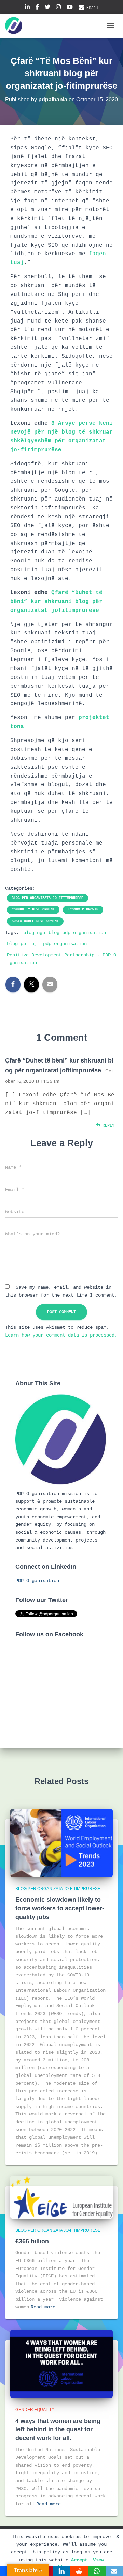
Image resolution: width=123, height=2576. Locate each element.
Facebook (37, 8)
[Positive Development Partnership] (16, 26)
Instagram (58, 8)
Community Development (33, 910)
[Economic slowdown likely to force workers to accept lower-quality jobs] (61, 1843)
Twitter (47, 8)
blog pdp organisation (77, 933)
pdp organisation (65, 944)
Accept (79, 2560)
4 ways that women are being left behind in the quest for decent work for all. (58, 2429)
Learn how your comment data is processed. (61, 1335)
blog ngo (34, 933)
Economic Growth (83, 910)
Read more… (44, 2307)
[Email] (114, 2571)
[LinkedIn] (61, 2571)
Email (92, 8)
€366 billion (32, 2241)
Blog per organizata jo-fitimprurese (47, 898)
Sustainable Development (35, 921)
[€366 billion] (61, 2197)
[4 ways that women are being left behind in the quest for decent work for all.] (61, 2364)
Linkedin (27, 8)
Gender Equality (35, 2410)
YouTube (70, 8)
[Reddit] (79, 2571)
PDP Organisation (37, 1581)
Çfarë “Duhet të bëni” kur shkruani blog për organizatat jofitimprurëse (56, 602)
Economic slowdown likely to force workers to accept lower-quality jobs (60, 1908)
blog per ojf (23, 944)
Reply (107, 1126)
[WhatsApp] (97, 2571)
